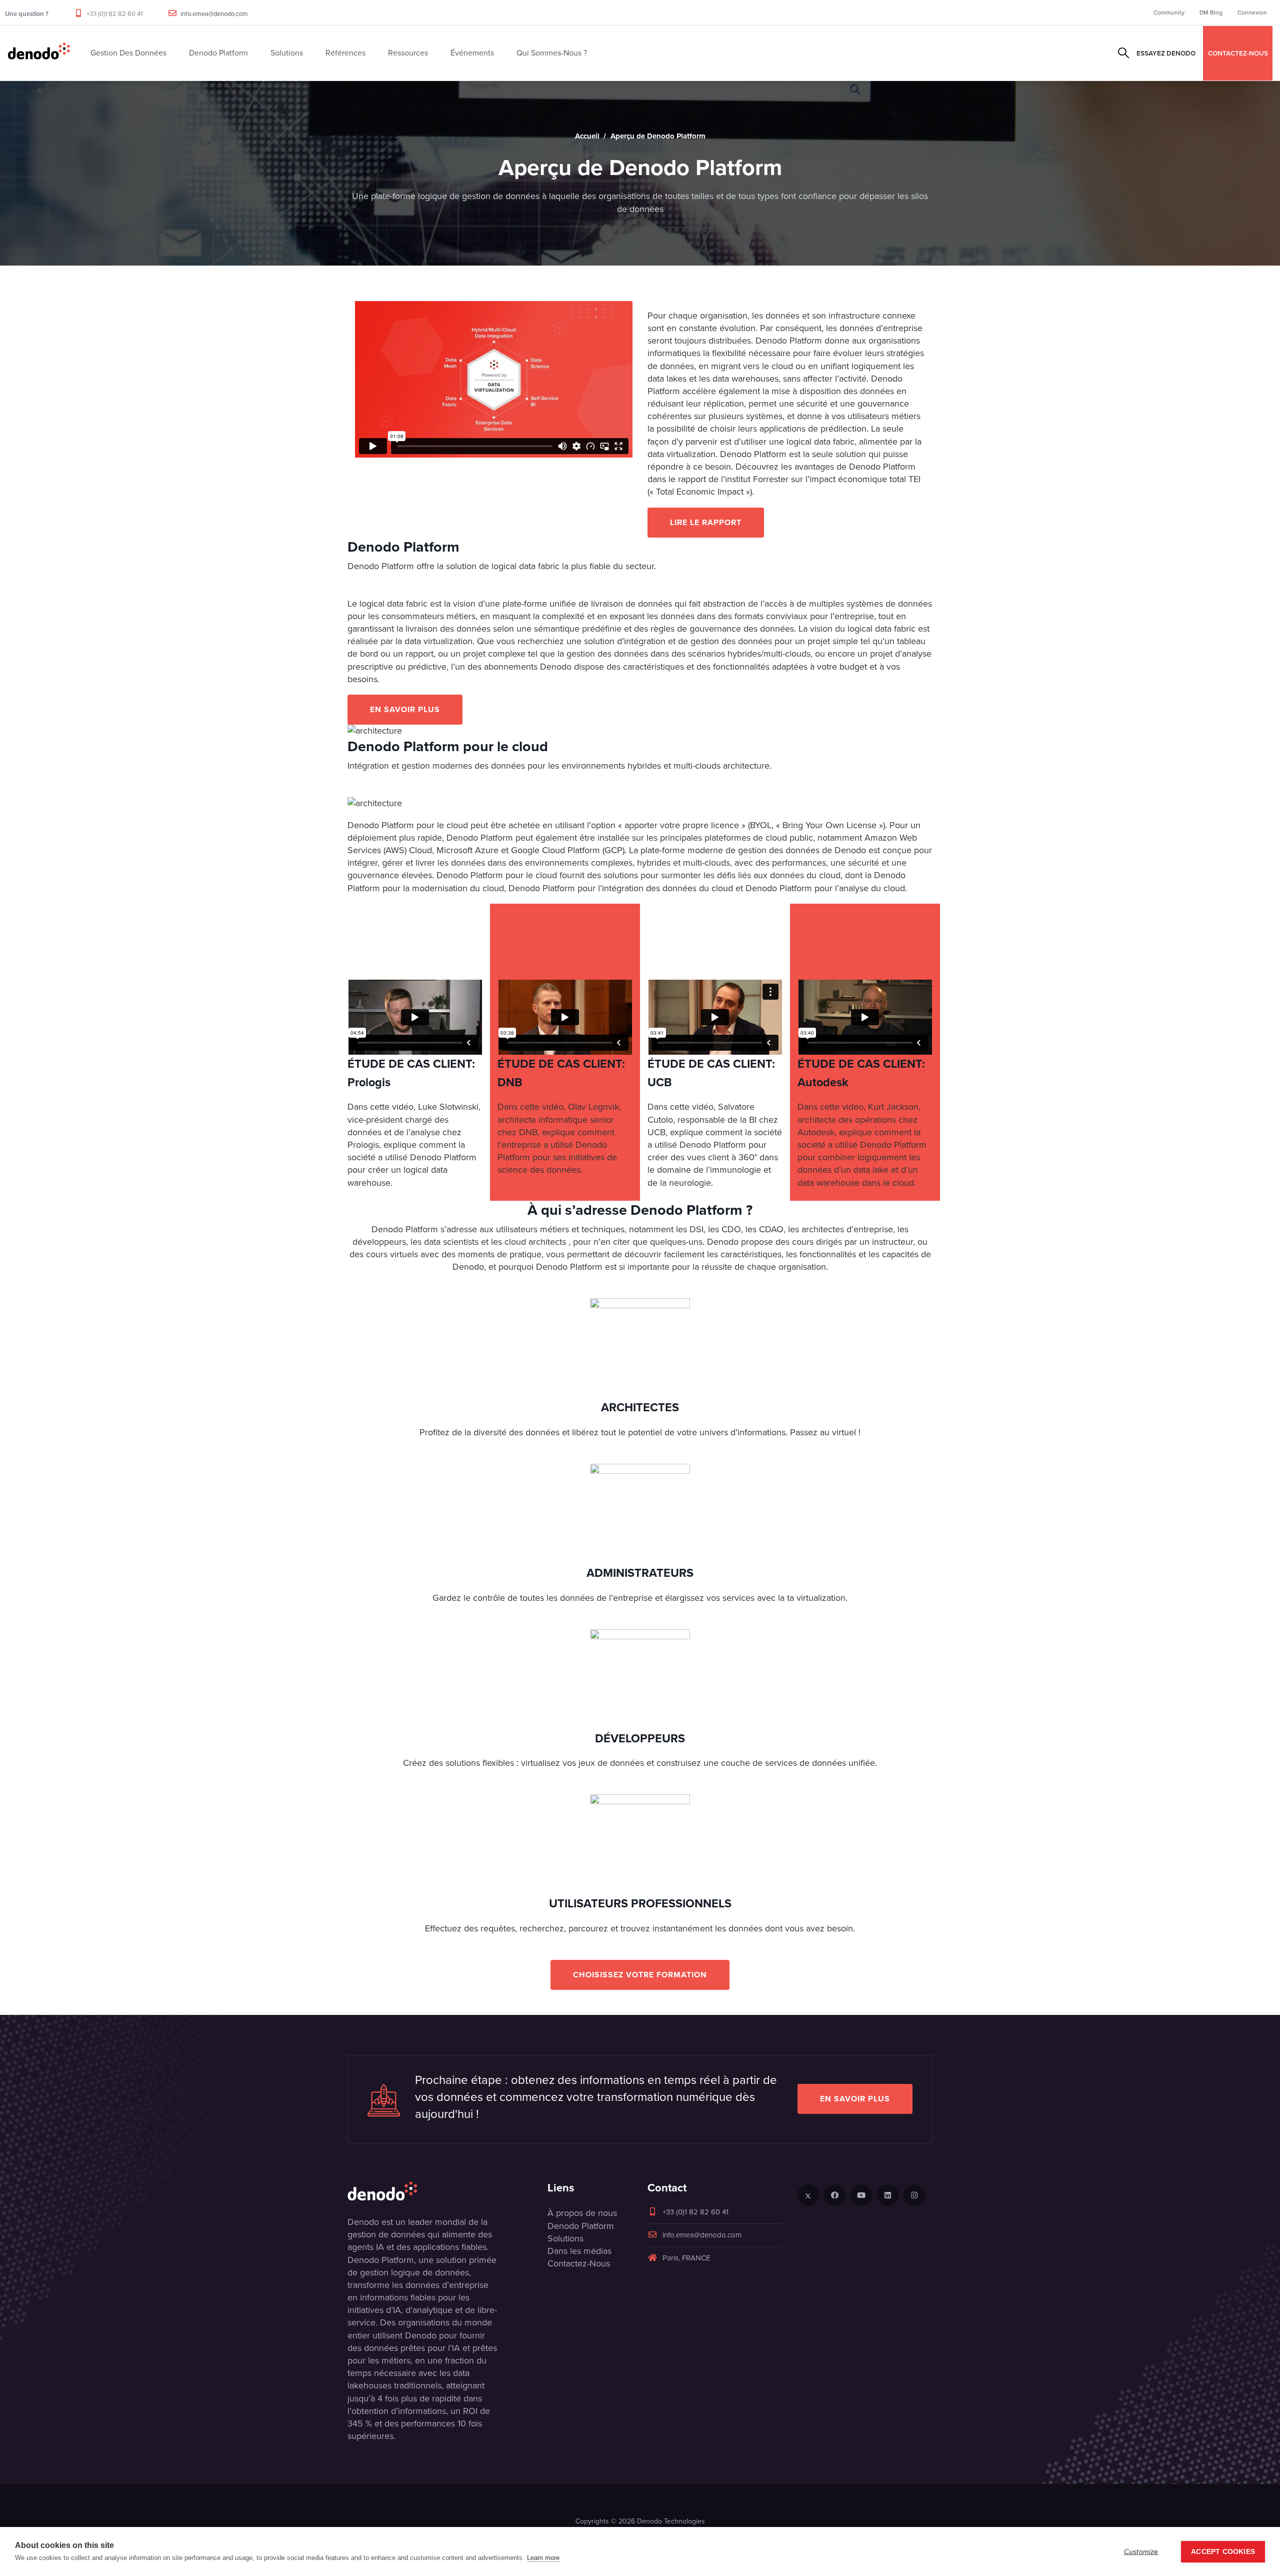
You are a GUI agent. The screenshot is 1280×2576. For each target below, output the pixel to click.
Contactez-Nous (579, 2263)
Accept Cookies (1223, 2552)
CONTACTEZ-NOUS (1238, 53)
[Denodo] (39, 53)
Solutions (565, 2238)
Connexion (1252, 13)
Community (1169, 13)
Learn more (543, 2558)
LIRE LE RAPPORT (706, 522)
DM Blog (1211, 13)
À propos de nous (582, 2213)
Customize (1141, 2552)
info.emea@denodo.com (214, 14)
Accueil (587, 136)
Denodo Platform (581, 2226)
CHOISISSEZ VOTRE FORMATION (640, 1975)
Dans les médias (579, 2251)
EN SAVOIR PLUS (405, 709)
